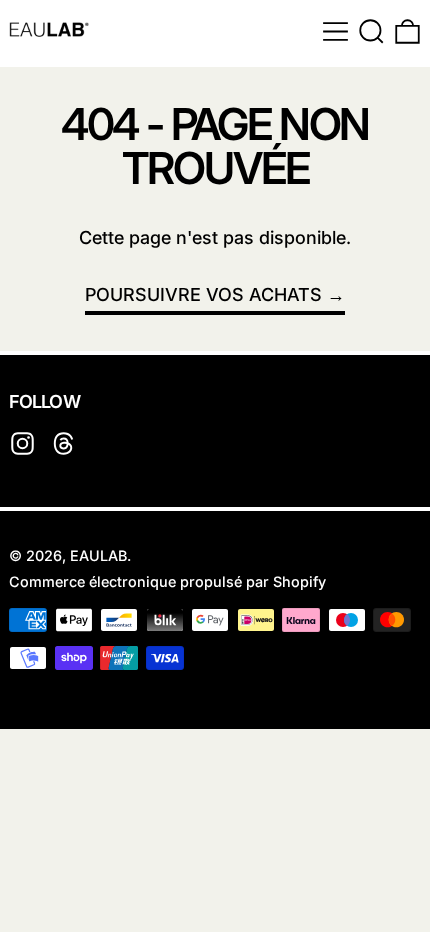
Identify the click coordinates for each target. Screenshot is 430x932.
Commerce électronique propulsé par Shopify (167, 581)
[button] (371, 31)
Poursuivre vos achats (203, 294)
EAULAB (98, 555)
